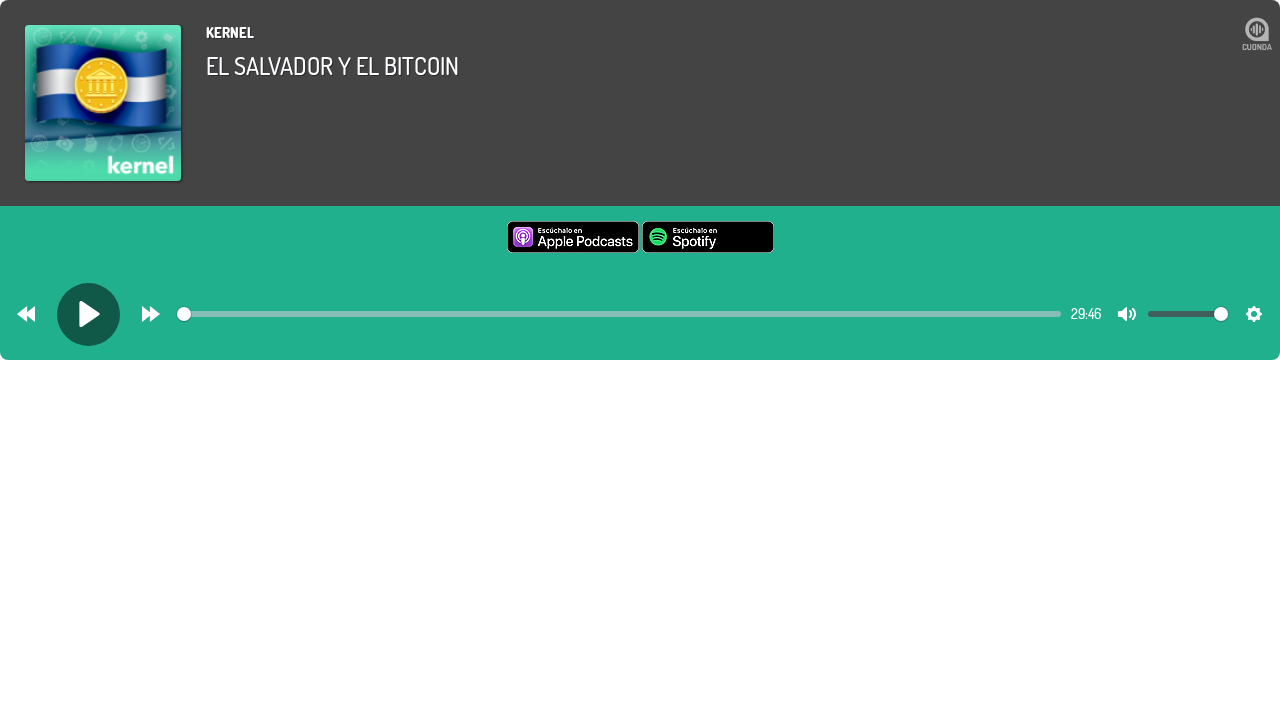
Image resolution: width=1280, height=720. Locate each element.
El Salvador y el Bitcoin (332, 65)
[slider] (619, 314)
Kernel (230, 32)
